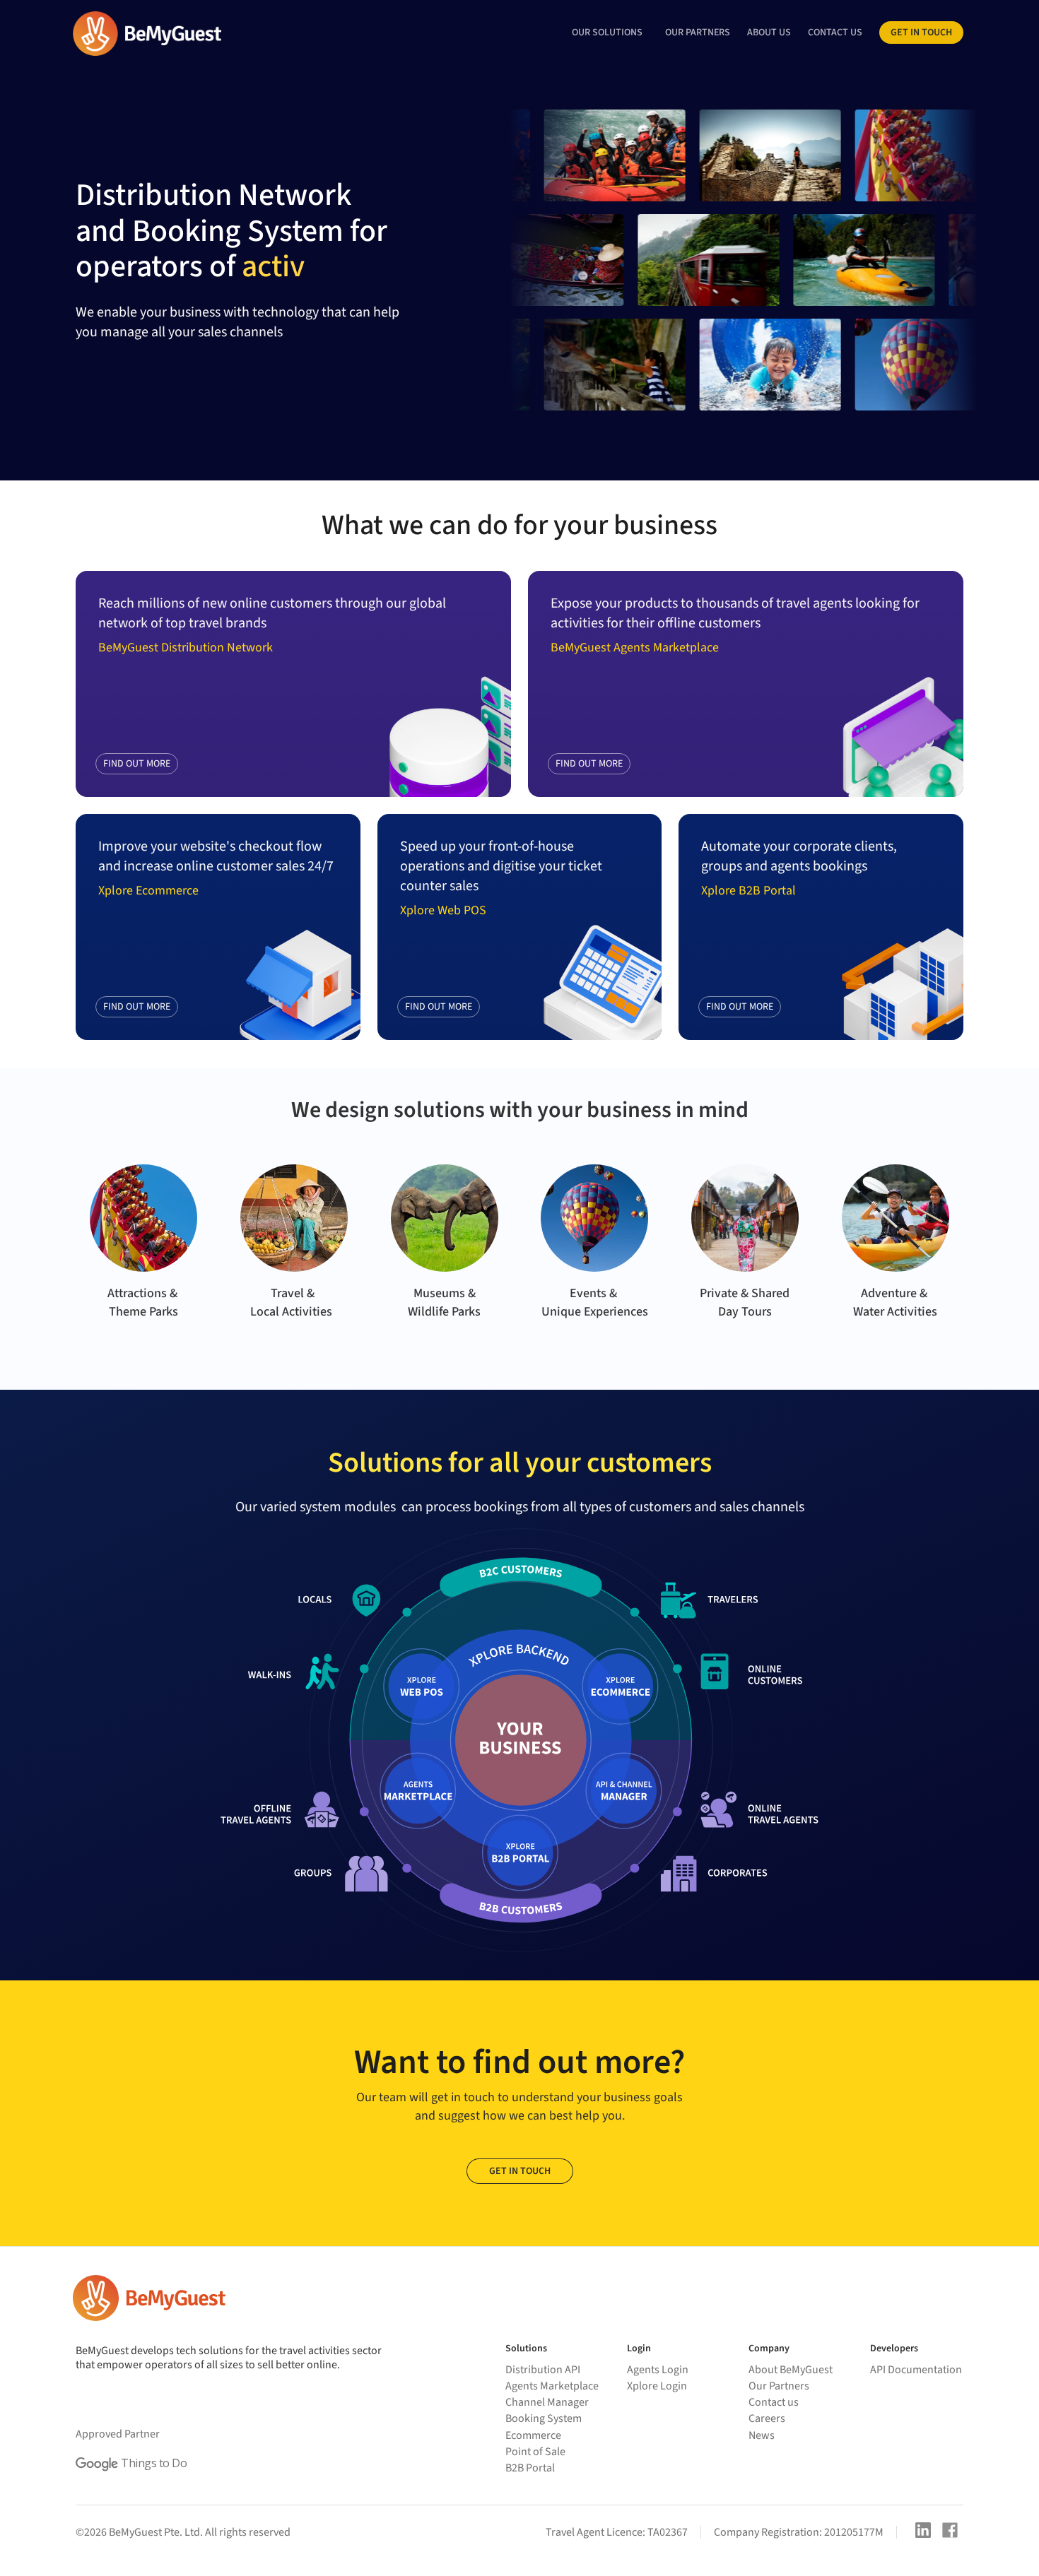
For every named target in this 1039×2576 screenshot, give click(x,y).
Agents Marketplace (552, 2386)
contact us (835, 33)
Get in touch (921, 33)
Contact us (774, 2402)
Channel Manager (547, 2402)
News (762, 2435)
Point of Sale (535, 2452)
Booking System (544, 2418)
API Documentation (916, 2370)
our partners (698, 33)
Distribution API (543, 2370)
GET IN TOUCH (520, 2171)
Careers (767, 2418)
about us (769, 33)
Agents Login (658, 2370)
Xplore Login (657, 2386)
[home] (146, 34)
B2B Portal (530, 2468)
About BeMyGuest (791, 2370)
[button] (607, 33)
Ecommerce (533, 2435)
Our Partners (779, 2386)
